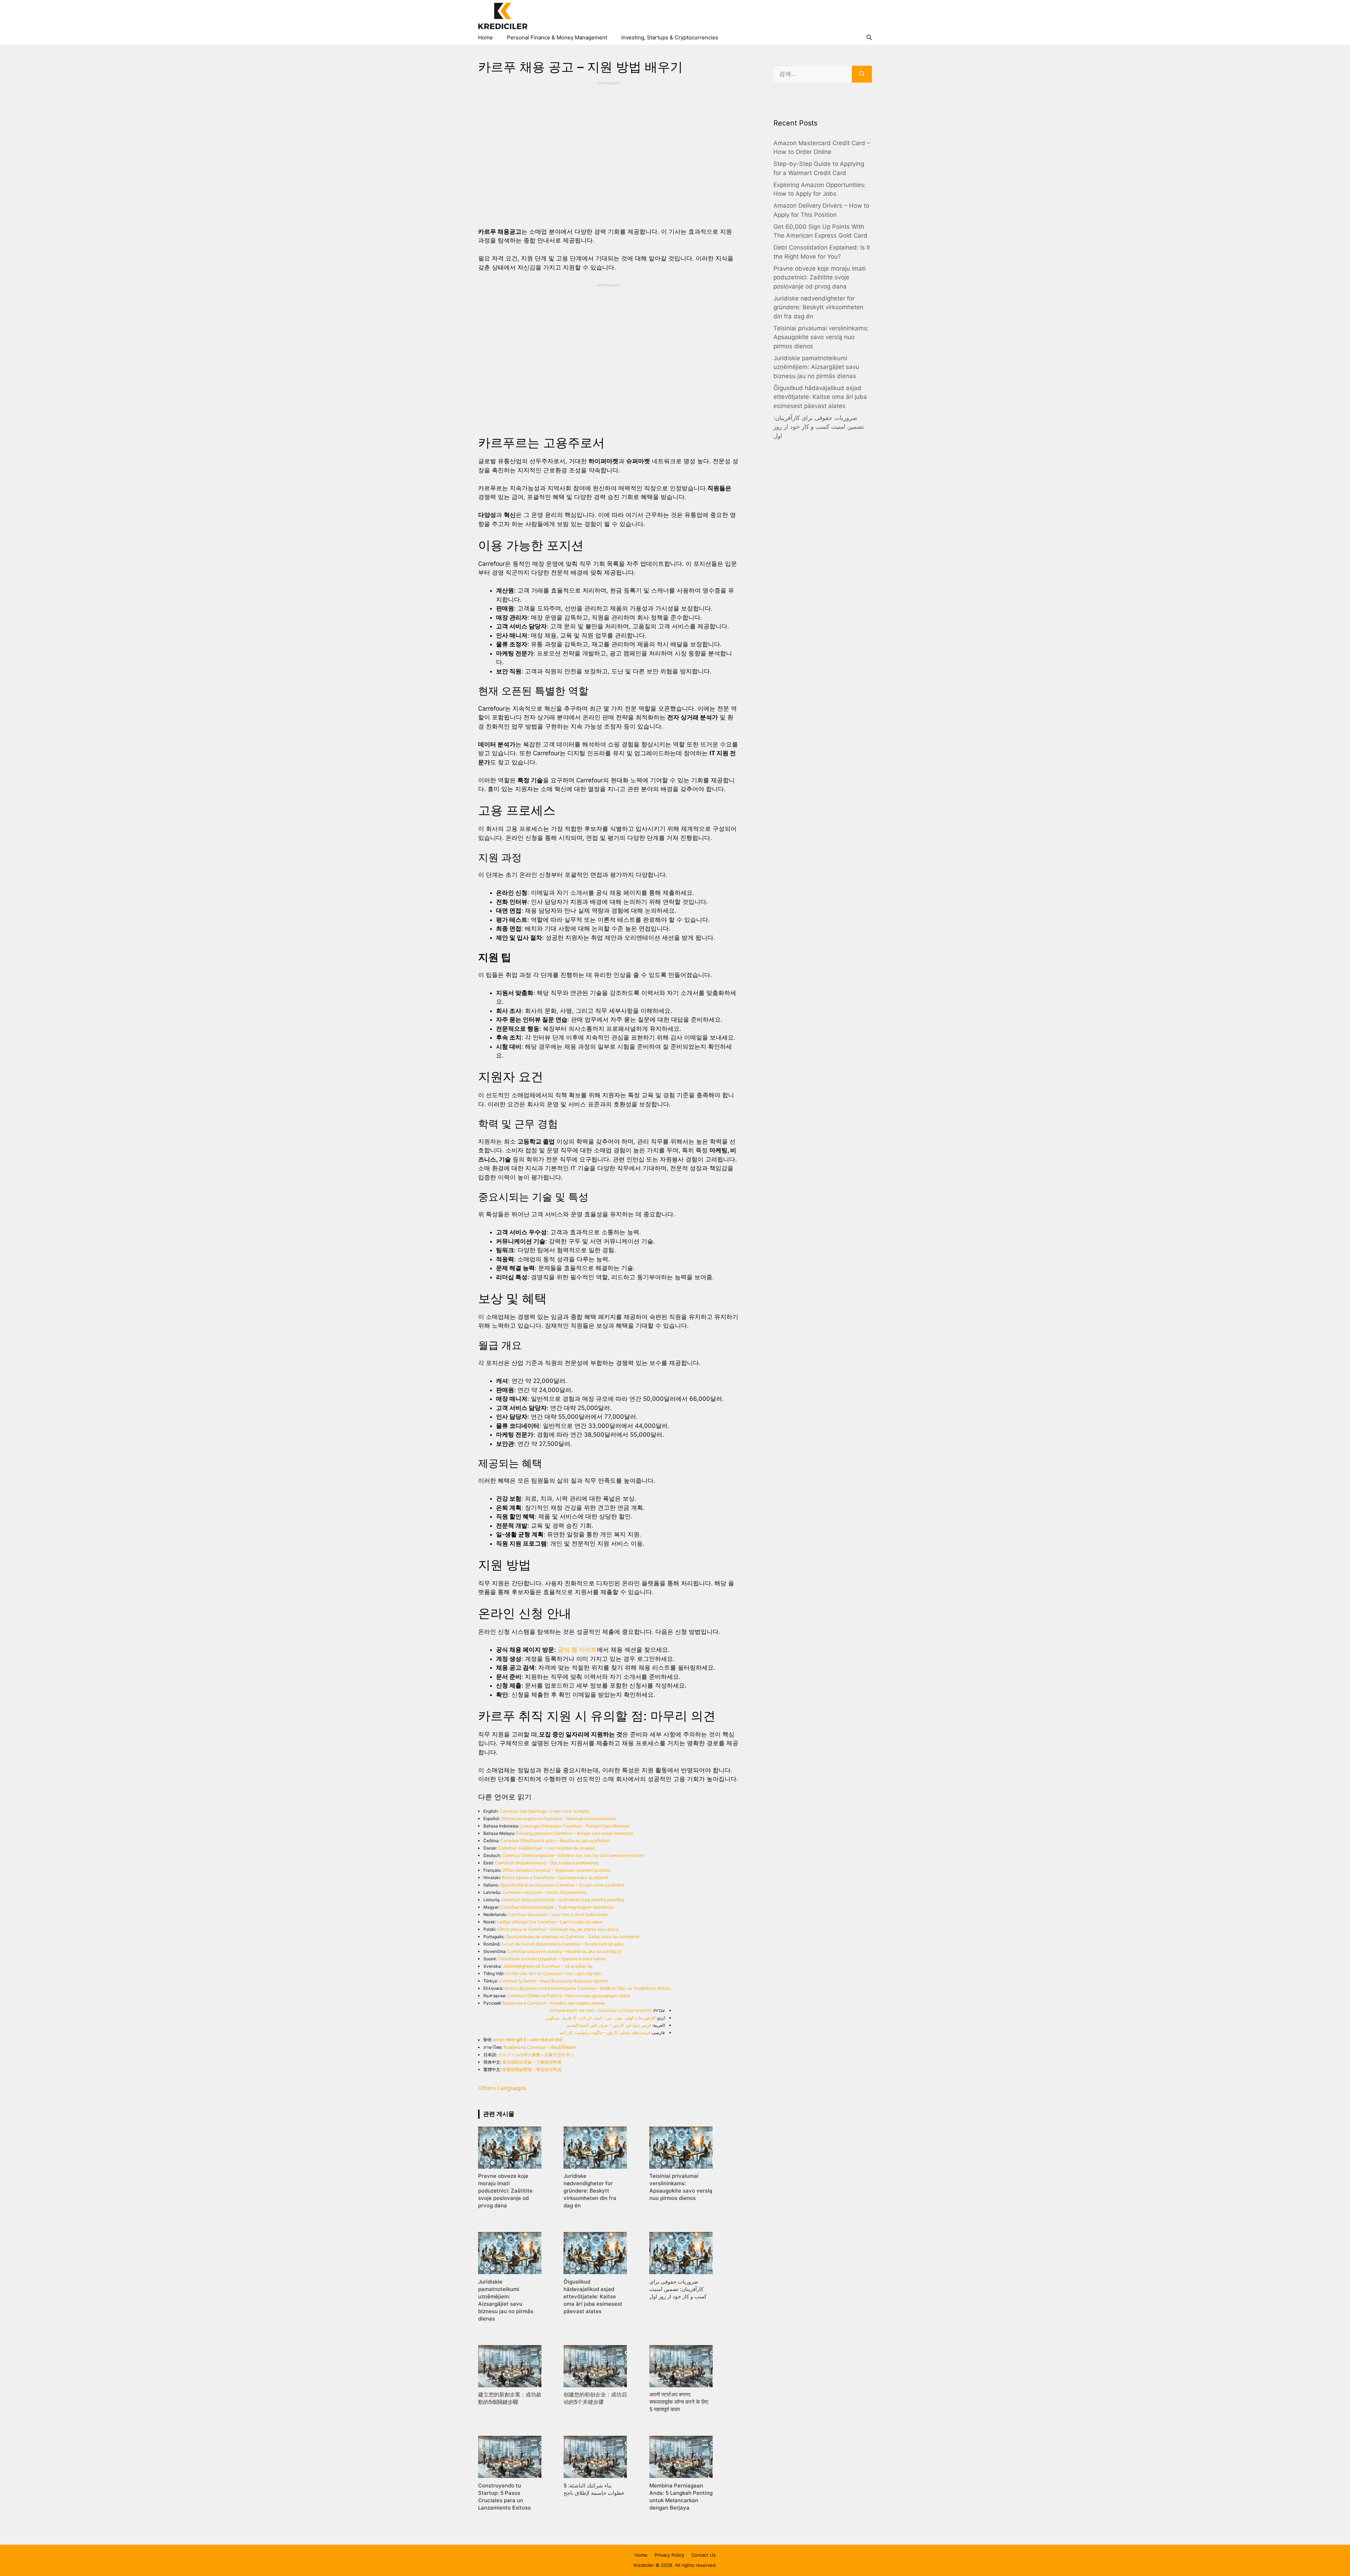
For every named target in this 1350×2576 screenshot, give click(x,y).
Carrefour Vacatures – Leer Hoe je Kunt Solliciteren (558, 1914)
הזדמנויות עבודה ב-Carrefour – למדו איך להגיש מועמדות (601, 2010)
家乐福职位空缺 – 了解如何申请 (532, 2062)
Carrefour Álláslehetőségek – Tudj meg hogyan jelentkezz (557, 1907)
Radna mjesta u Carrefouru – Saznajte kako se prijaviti (555, 1878)
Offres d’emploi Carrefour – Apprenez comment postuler (556, 1870)
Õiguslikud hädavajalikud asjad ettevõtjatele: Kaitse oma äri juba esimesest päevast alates (820, 397)
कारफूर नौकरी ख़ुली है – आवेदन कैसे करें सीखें (528, 2040)
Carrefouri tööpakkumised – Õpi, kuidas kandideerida (547, 1863)
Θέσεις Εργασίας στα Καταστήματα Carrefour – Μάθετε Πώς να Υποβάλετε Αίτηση (588, 1988)
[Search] (862, 74)
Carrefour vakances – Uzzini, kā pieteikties (545, 1892)
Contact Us (703, 2555)
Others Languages (502, 2088)
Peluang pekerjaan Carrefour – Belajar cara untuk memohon (575, 1833)
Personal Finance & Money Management (557, 37)
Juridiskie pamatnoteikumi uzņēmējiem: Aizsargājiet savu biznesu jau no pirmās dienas (816, 367)
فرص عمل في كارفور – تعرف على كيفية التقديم (609, 2025)
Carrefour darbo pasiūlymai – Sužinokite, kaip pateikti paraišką (563, 1900)
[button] (869, 38)
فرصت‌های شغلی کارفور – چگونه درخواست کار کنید (605, 2033)
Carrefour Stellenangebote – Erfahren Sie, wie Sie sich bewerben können (573, 1855)
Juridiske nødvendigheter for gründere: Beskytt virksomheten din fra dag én (818, 307)
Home (486, 37)
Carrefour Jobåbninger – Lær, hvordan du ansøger (547, 1848)
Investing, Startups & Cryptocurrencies (670, 37)
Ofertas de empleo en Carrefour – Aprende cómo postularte (558, 1818)
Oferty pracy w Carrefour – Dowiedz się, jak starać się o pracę (558, 1929)
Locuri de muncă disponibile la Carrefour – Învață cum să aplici (563, 1944)
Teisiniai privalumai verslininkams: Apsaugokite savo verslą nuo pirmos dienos (821, 337)
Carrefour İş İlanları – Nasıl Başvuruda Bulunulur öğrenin (554, 1981)
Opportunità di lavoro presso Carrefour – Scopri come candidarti (562, 1885)
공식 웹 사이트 (577, 1650)
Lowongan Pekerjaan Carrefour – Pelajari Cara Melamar (575, 1826)
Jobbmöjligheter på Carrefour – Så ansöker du (548, 1966)
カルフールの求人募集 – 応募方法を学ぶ (536, 2055)
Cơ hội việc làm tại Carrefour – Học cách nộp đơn (554, 1973)
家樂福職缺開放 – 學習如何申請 (532, 2069)
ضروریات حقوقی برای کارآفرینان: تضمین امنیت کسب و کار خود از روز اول (819, 427)
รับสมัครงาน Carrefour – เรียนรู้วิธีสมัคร (540, 2047)
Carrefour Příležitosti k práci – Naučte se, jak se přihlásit (555, 1841)
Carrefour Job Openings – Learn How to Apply (544, 1811)
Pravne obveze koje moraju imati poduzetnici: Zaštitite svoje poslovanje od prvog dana (819, 277)
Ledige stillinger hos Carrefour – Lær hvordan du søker (550, 1922)
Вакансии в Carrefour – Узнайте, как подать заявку (554, 2003)
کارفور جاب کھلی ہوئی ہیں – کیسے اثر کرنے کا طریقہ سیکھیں (600, 2018)
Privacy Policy (669, 2555)
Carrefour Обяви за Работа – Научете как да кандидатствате (569, 1996)
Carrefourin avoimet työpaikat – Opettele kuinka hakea (552, 1959)
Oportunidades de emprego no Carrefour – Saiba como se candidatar (573, 1937)
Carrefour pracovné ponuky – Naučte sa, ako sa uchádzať (564, 1951)
